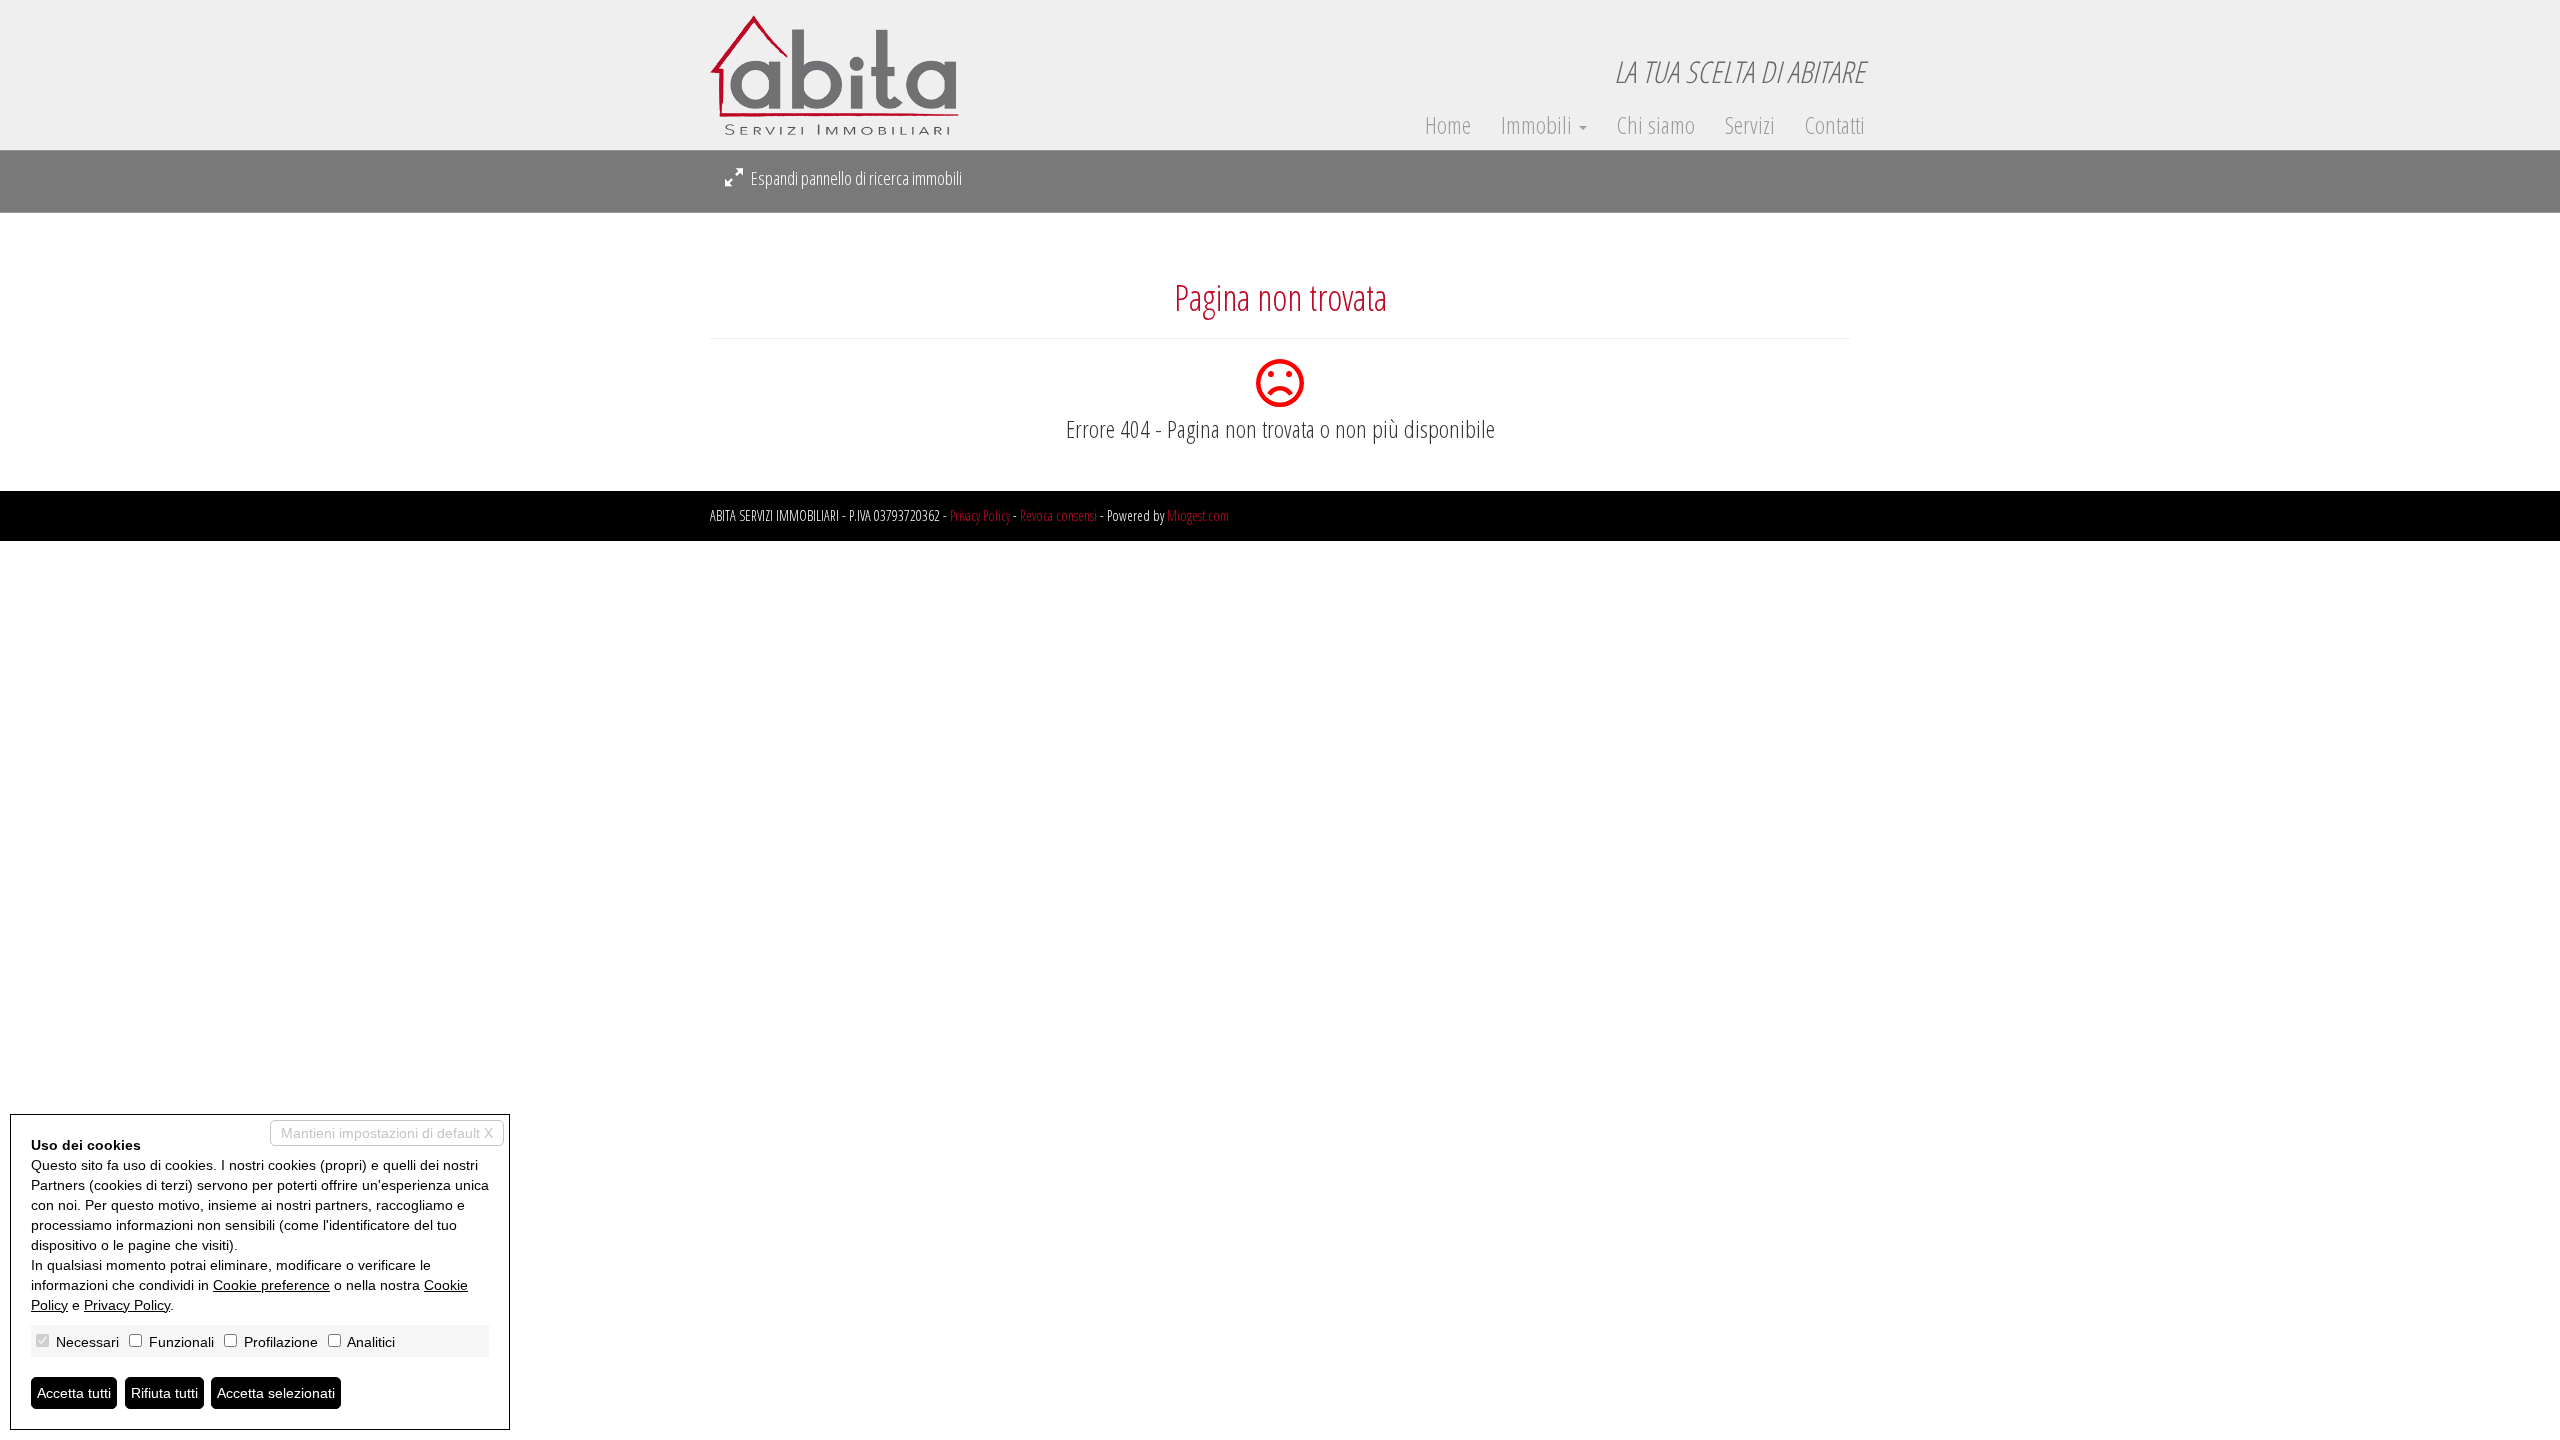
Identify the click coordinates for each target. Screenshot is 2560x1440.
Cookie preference (271, 1285)
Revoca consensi (1058, 515)
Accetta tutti (74, 1393)
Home (1448, 125)
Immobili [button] (1539, 125)
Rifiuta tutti (164, 1393)
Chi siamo (1656, 125)
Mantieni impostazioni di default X (387, 1133)
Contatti (1835, 125)
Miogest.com (1198, 515)
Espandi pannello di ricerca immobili (855, 178)
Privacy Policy (980, 515)
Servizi (1750, 125)
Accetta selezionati (276, 1393)
